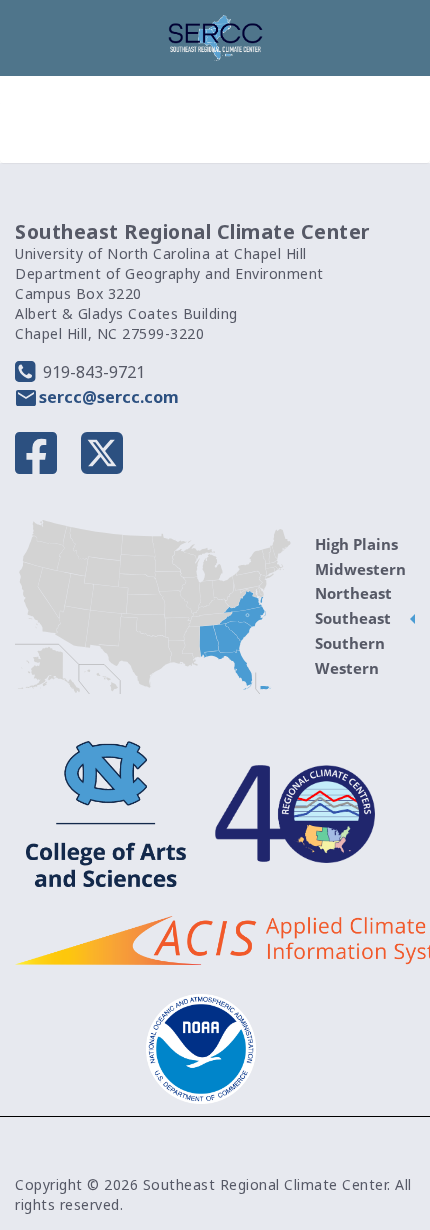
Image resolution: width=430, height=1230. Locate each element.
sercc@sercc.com (109, 397)
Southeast (353, 618)
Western (347, 668)
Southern (350, 643)
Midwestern (360, 569)
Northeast (353, 593)
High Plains (356, 544)
